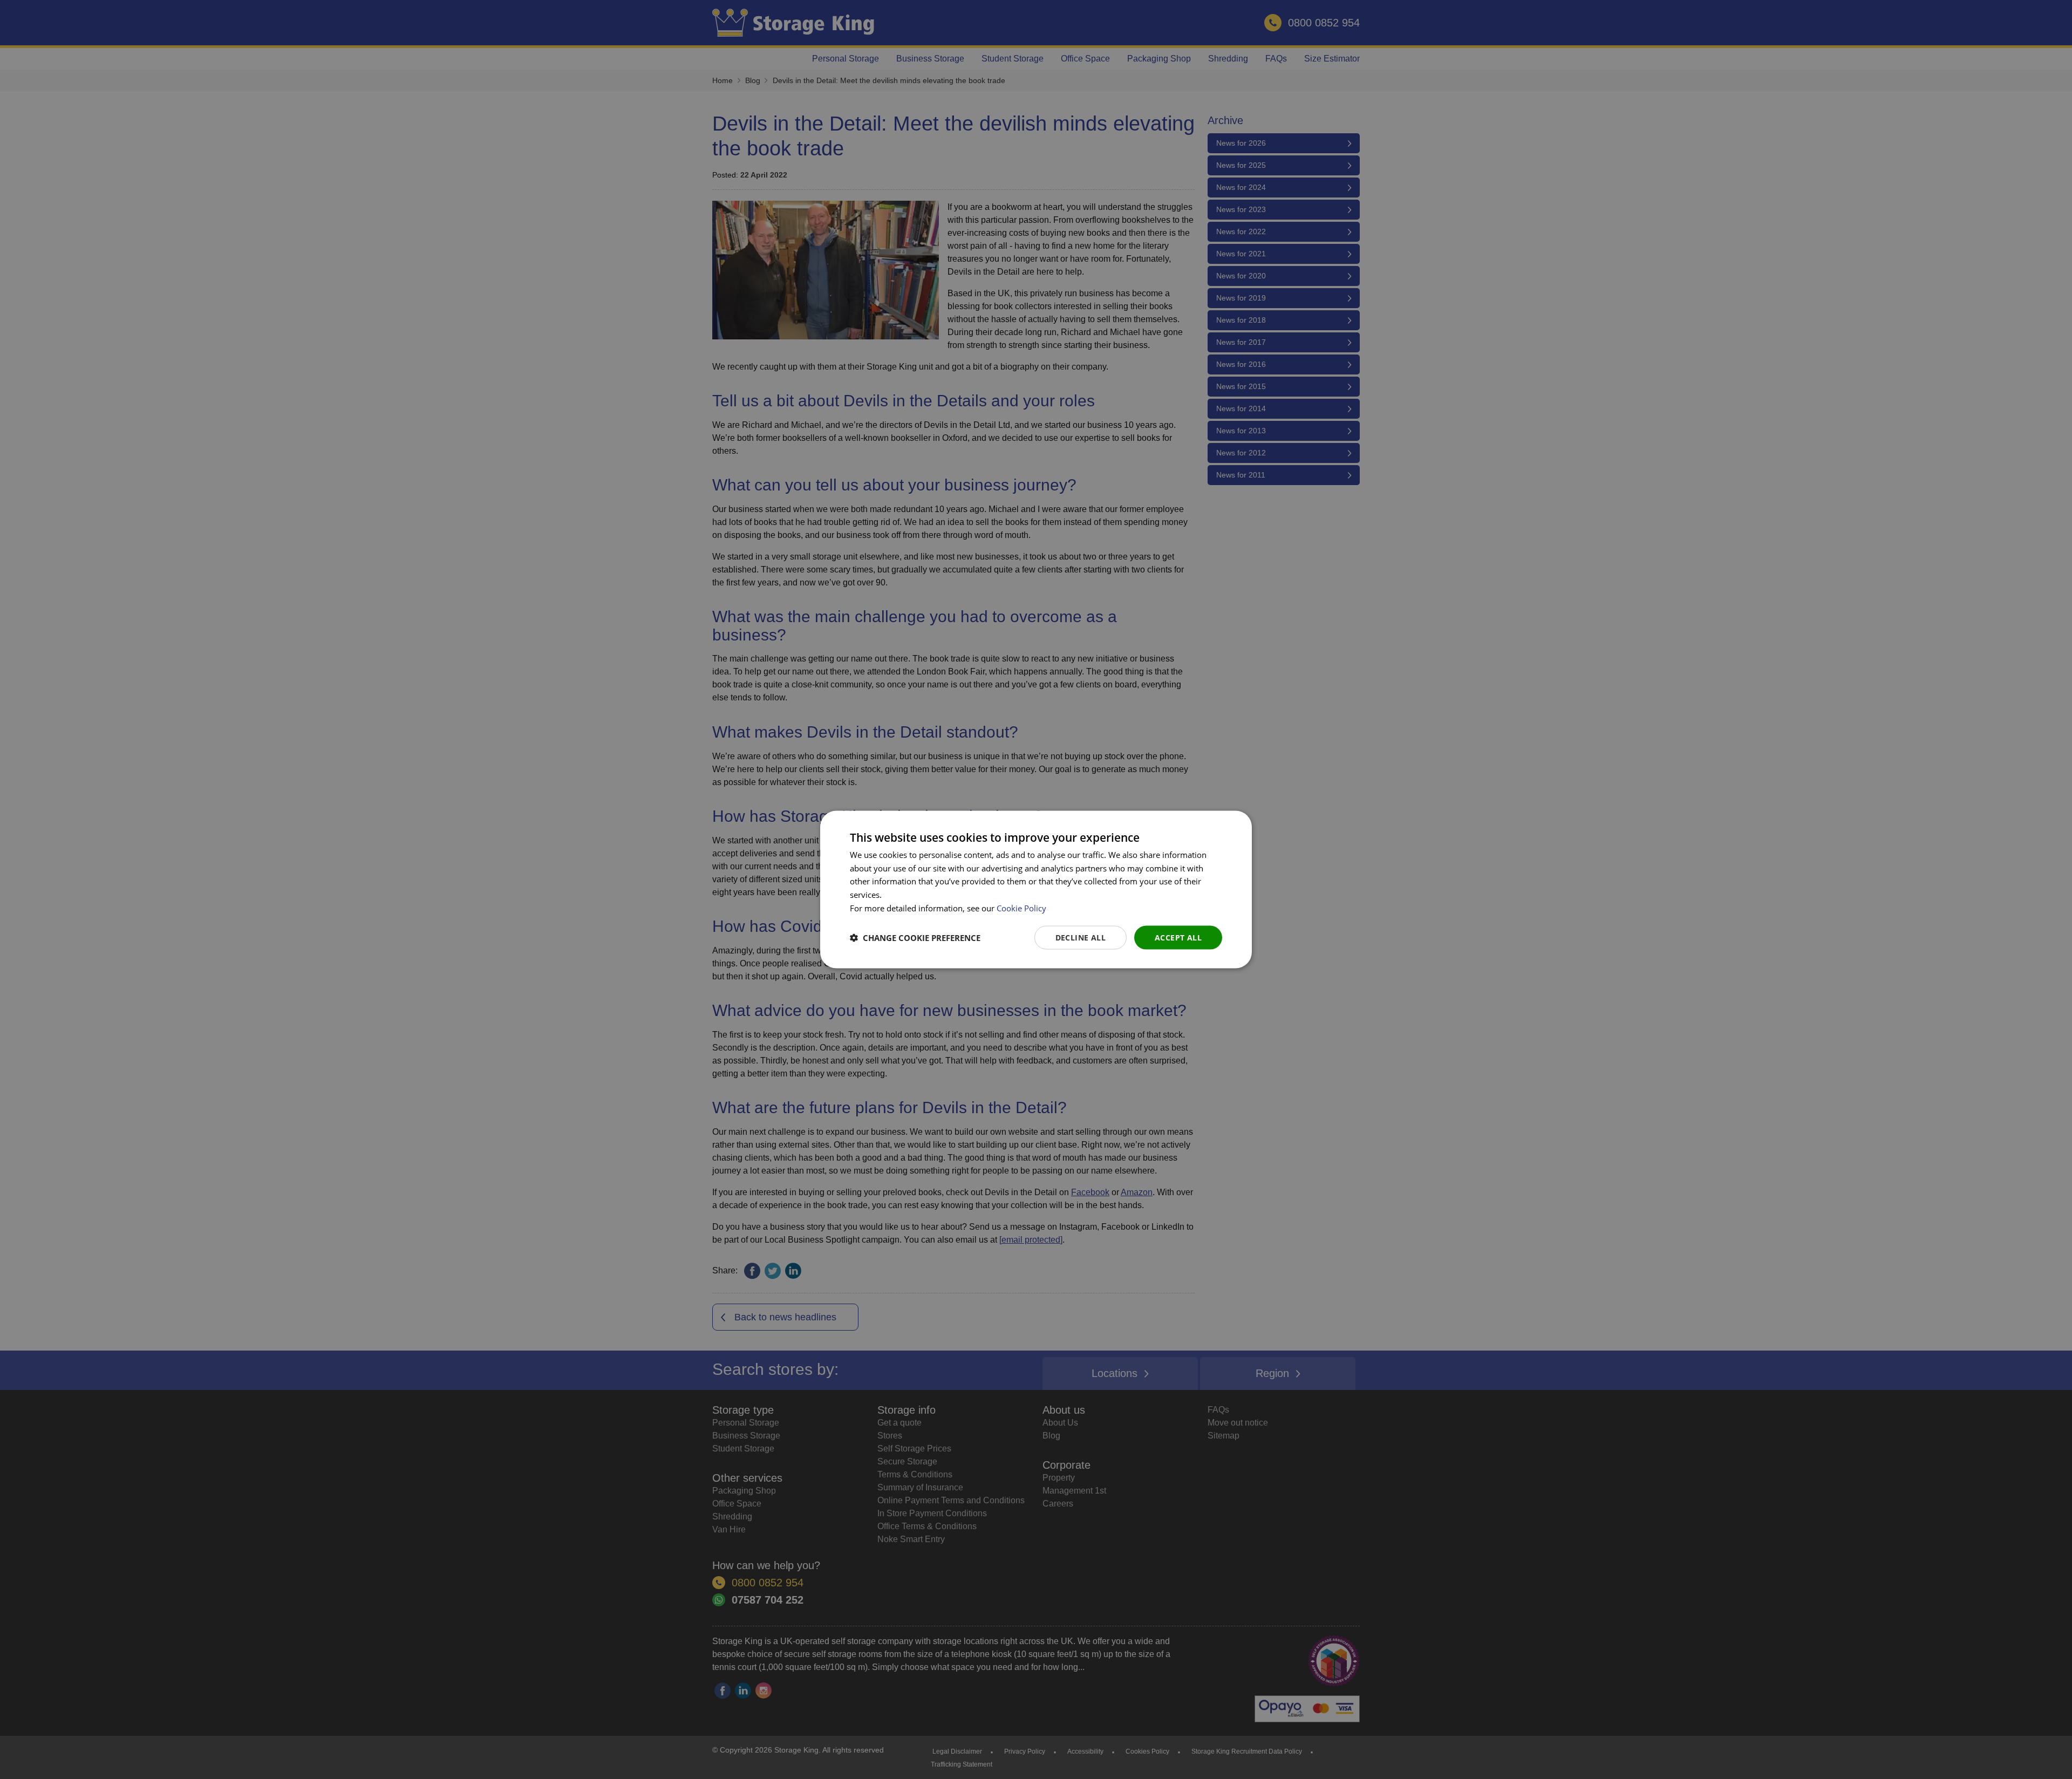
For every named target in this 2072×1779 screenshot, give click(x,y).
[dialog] (1036, 889)
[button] (915, 938)
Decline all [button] (1081, 937)
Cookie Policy (1021, 908)
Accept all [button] (1178, 937)
